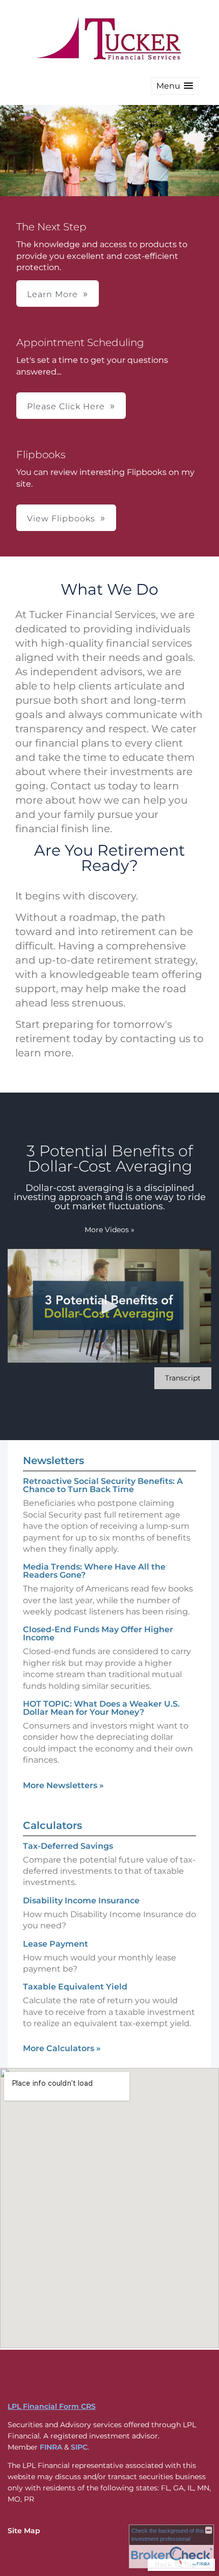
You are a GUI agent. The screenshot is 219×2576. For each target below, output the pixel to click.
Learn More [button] (52, 294)
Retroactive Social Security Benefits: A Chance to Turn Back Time (103, 1485)
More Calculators (62, 2048)
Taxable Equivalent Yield (75, 1987)
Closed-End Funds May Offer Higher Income (98, 1634)
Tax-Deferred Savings (68, 1846)
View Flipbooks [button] (61, 519)
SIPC (79, 2447)
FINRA (51, 2447)
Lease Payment (56, 1944)
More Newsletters (63, 1785)
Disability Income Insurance (81, 1901)
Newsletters (53, 1460)
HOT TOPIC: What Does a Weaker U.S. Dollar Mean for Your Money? (101, 1708)
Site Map (24, 2531)
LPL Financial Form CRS (52, 2406)
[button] (175, 86)
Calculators (52, 1825)
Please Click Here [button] (66, 406)
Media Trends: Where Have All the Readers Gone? (94, 1571)
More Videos (109, 1230)
